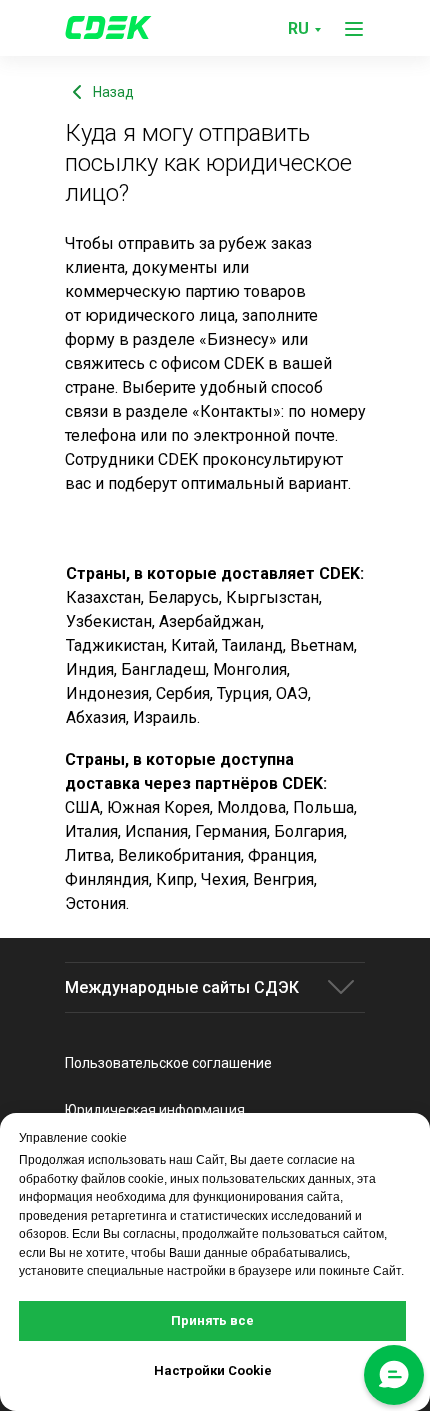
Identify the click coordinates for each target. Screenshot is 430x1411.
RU (298, 28)
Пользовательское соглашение (168, 1063)
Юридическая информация (155, 1110)
